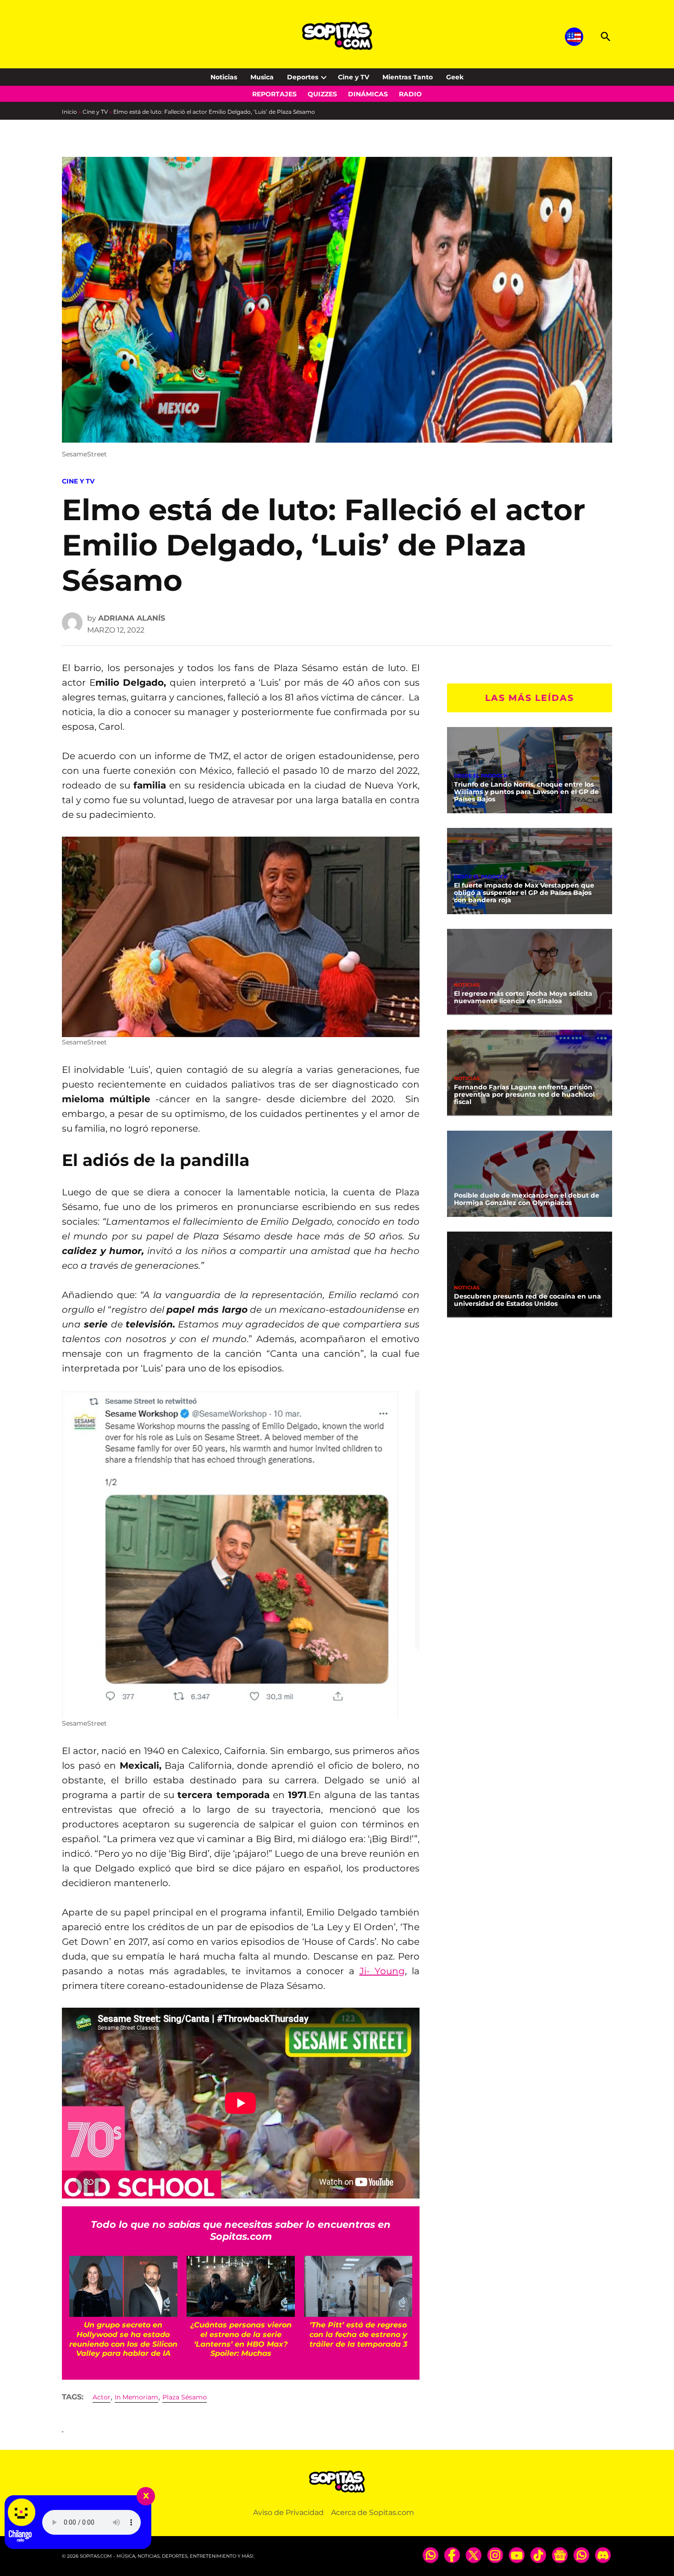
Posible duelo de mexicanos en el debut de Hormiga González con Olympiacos (527, 1199)
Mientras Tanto (408, 77)
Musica (262, 77)
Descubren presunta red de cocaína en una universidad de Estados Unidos (528, 1300)
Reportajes (274, 94)
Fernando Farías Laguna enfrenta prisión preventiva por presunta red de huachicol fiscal (524, 1094)
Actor (102, 2397)
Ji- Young (382, 1971)
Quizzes (322, 94)
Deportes (303, 77)
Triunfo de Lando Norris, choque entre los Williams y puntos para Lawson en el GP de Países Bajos (526, 792)
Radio (410, 94)
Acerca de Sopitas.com (373, 2512)
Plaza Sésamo (185, 2397)
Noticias (224, 77)
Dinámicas (368, 94)
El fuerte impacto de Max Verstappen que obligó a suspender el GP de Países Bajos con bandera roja (524, 893)
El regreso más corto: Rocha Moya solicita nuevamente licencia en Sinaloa (523, 997)
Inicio (69, 112)
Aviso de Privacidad (288, 2512)
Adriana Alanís (132, 618)
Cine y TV (354, 77)
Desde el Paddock (481, 776)
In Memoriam (136, 2397)
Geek (455, 77)
